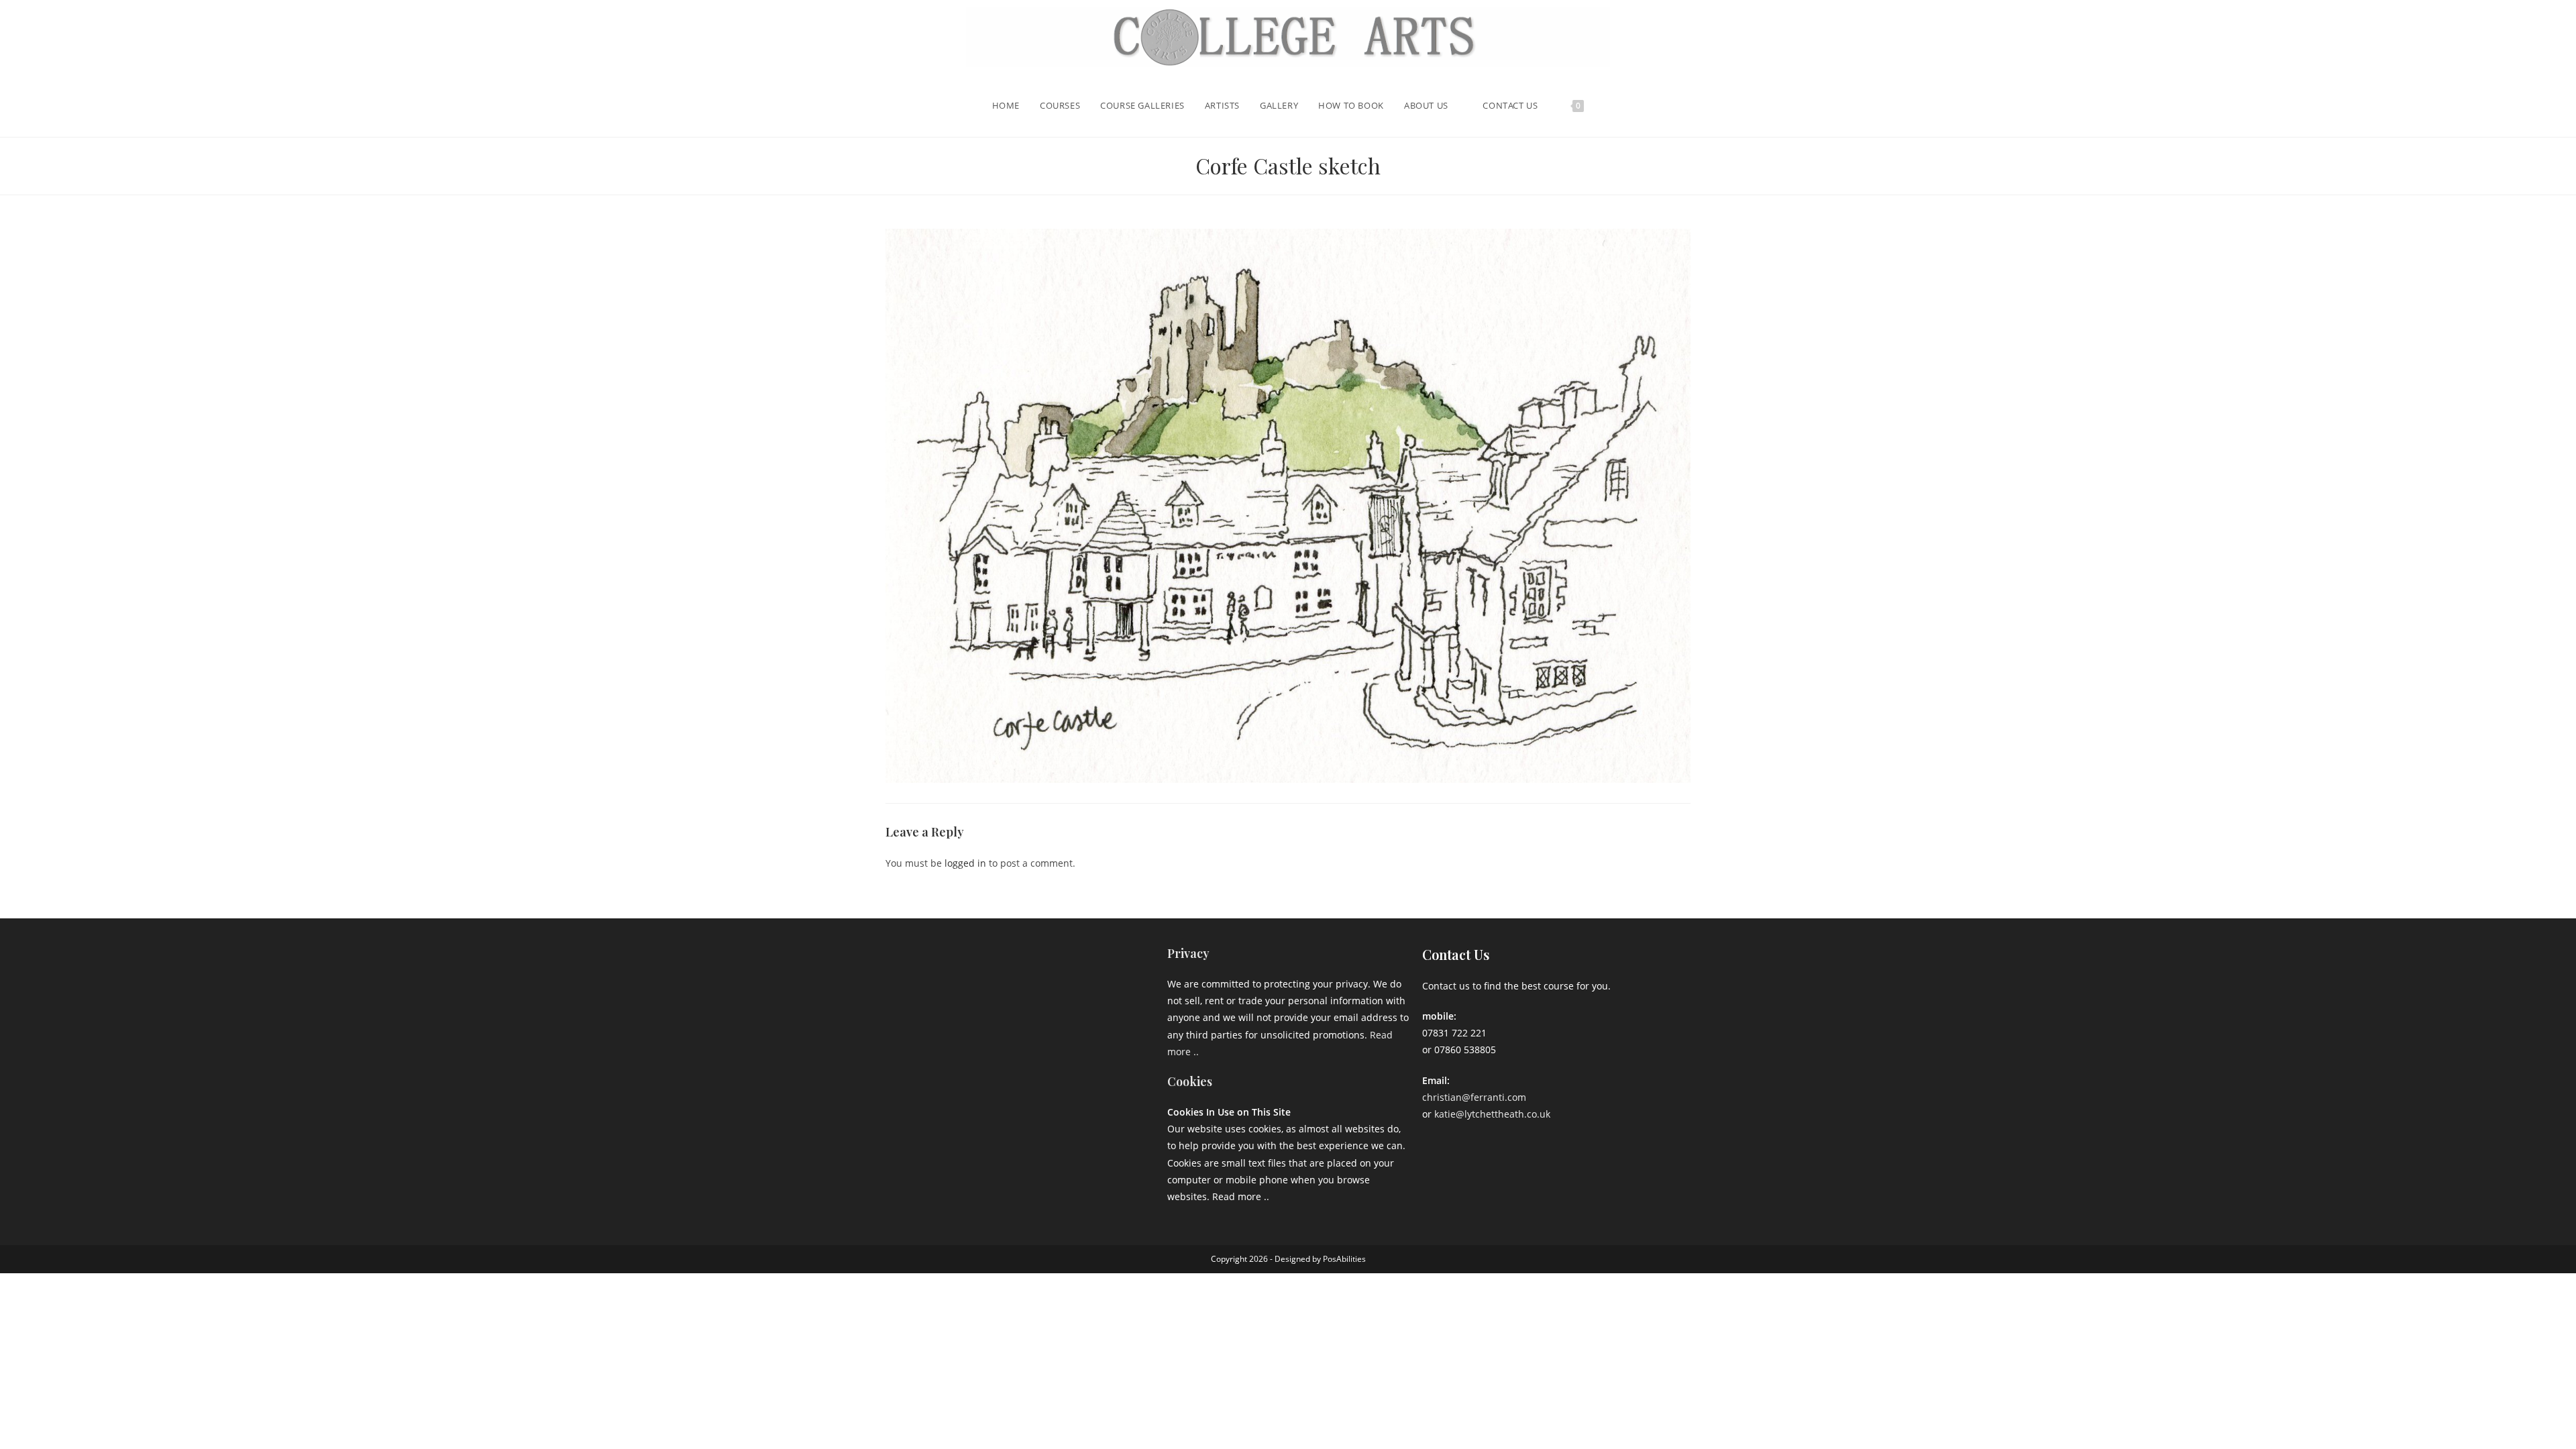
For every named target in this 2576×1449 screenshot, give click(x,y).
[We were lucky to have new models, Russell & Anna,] (1116, 974)
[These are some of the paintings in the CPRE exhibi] (950, 1073)
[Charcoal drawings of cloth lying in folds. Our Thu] (1116, 1073)
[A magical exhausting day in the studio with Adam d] (950, 974)
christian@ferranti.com (1474, 1097)
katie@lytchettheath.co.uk (1492, 1114)
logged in (965, 863)
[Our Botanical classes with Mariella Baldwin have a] (1033, 974)
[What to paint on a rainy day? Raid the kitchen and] (1116, 1023)
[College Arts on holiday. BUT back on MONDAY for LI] (950, 1023)
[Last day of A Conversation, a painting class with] (1033, 1073)
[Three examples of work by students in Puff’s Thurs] (1033, 1023)
